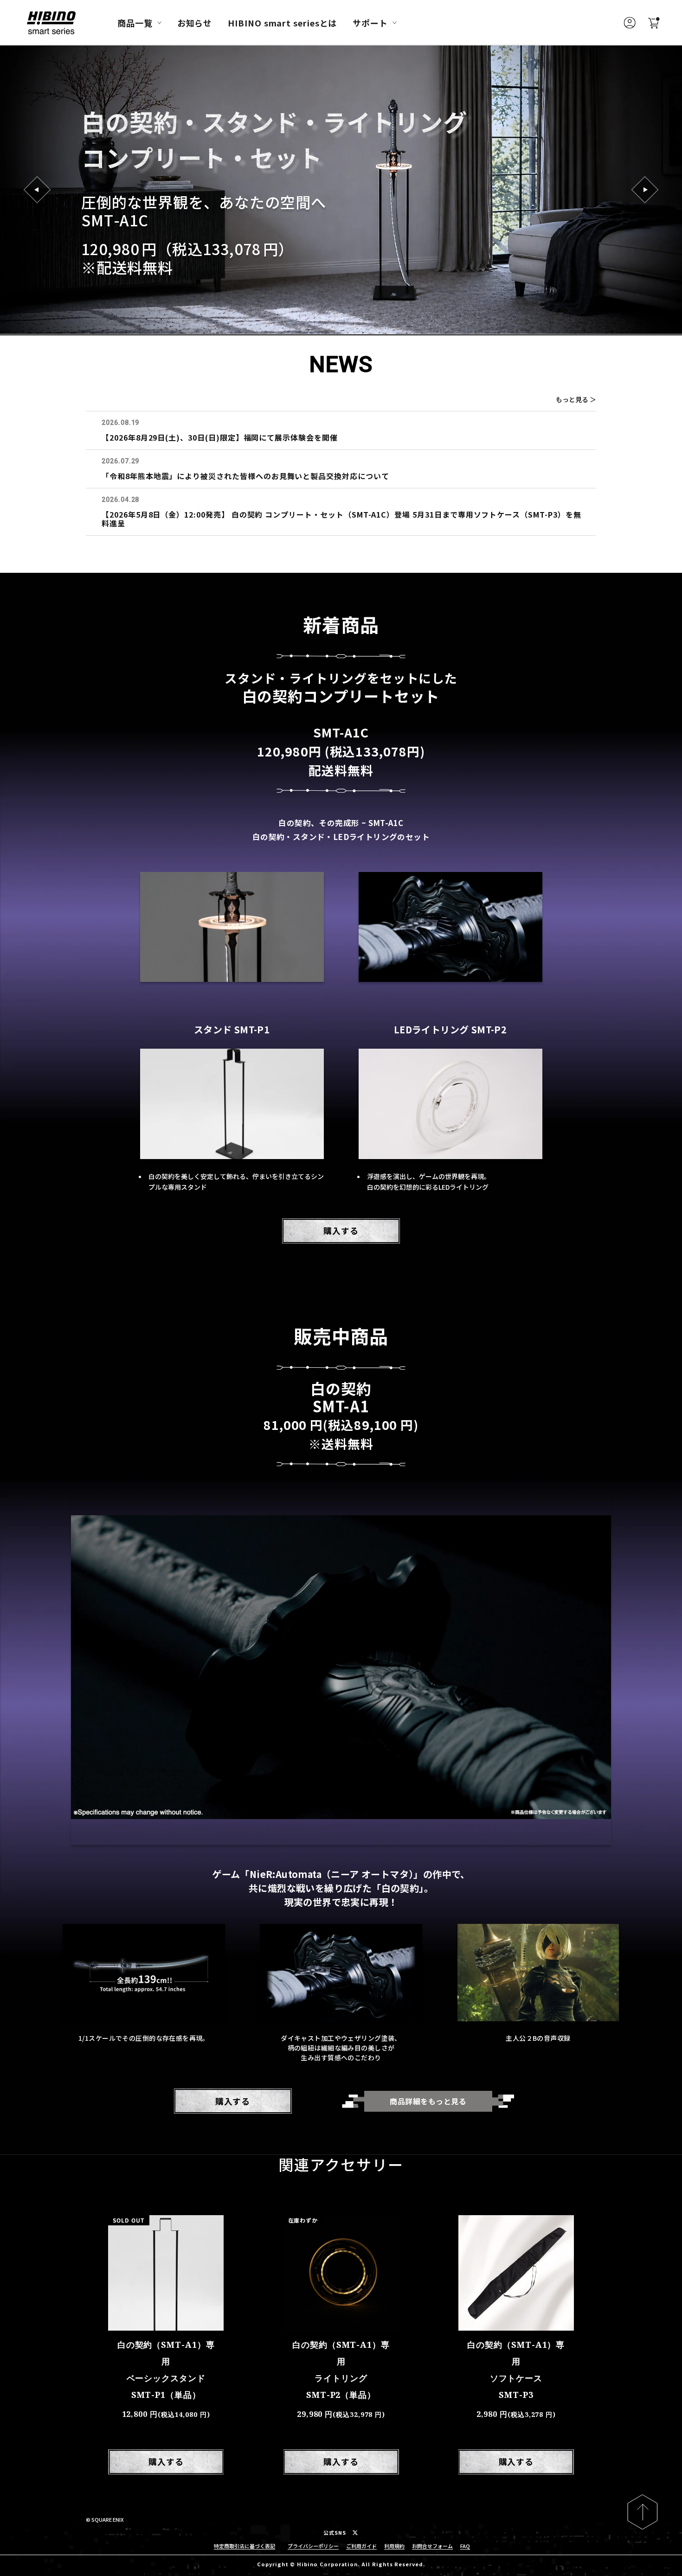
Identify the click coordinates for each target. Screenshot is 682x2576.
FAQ (465, 2546)
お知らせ (195, 23)
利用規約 (394, 2546)
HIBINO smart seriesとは (282, 23)
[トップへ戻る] (642, 2512)
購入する (341, 1230)
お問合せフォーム (432, 2546)
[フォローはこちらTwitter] (355, 2533)
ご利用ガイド (361, 2546)
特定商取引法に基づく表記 (244, 2546)
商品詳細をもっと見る (428, 2101)
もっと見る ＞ (576, 399)
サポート (370, 23)
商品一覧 (135, 23)
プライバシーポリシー (313, 2546)
